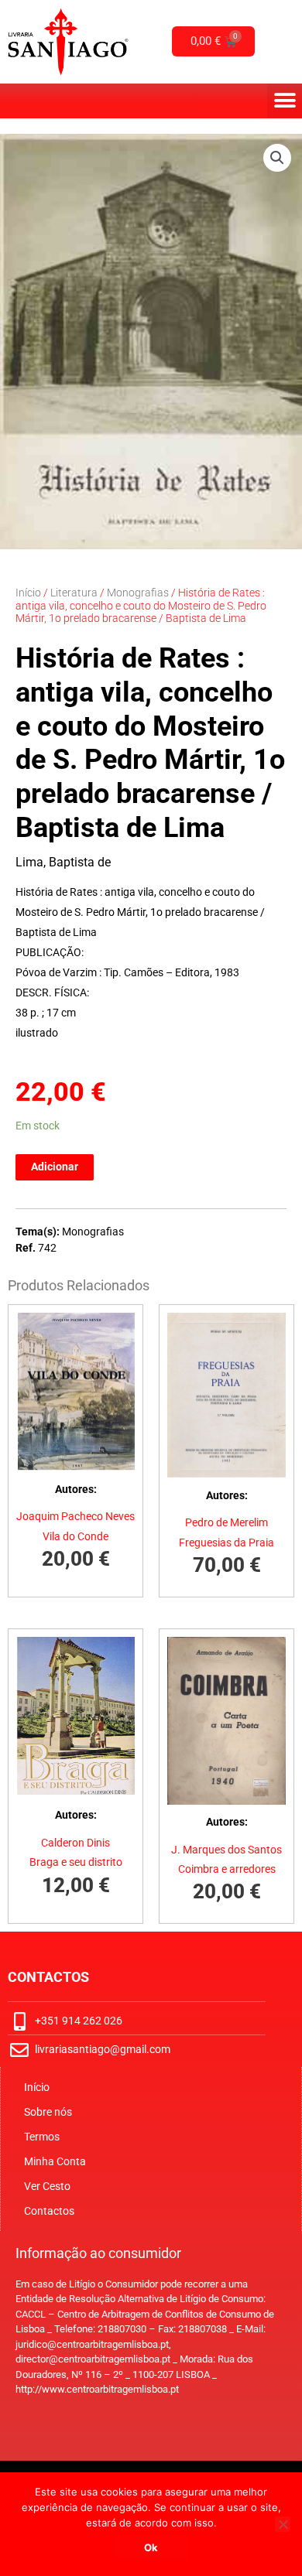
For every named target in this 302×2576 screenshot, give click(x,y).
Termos (42, 2137)
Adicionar (55, 1167)
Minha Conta (55, 2161)
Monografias (138, 593)
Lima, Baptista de (63, 862)
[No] (283, 2524)
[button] (285, 101)
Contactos (49, 2211)
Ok (151, 2547)
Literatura (74, 593)
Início (28, 593)
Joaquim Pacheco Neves (75, 1516)
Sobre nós (48, 2112)
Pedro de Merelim (226, 1522)
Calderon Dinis (75, 1843)
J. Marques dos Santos (226, 1850)
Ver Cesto (47, 2186)
